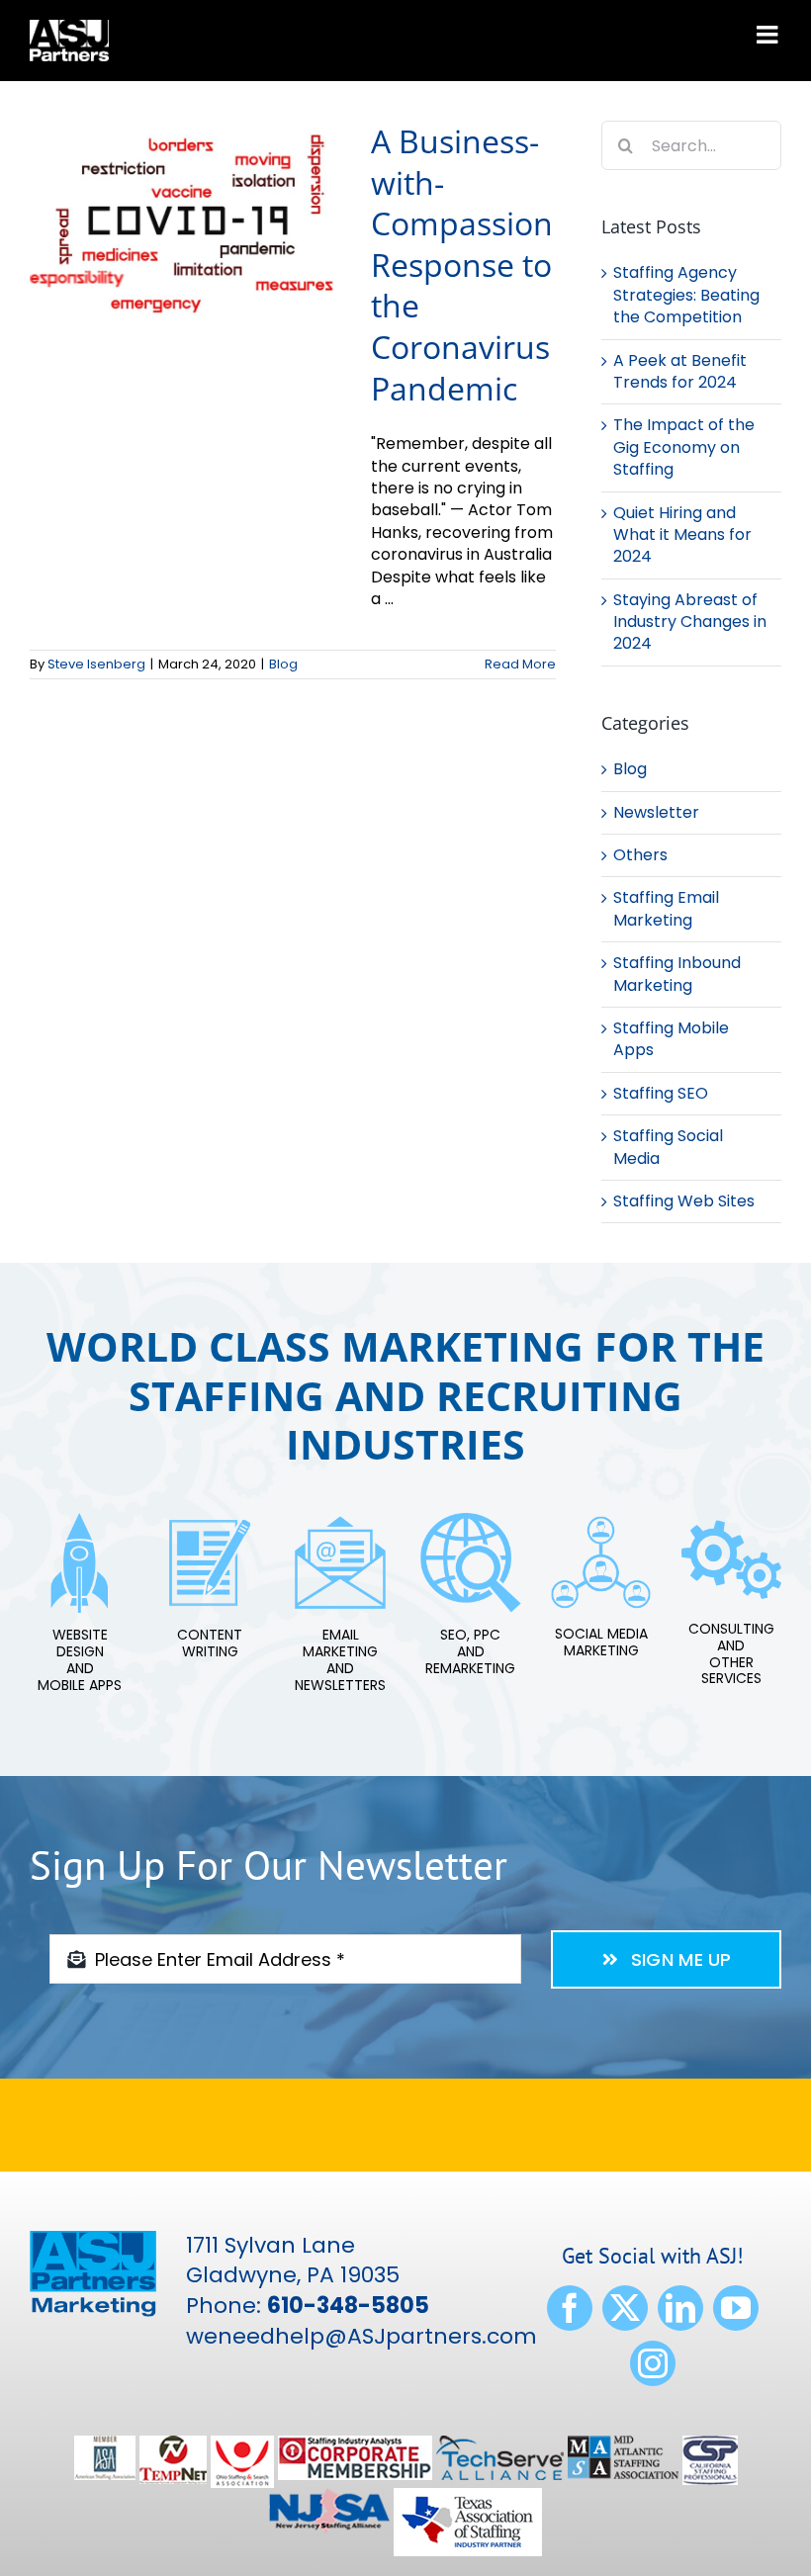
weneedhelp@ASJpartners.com (361, 2336)
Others (640, 855)
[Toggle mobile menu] (769, 34)
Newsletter (656, 813)
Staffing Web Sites (684, 1201)
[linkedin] (680, 2308)
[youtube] (736, 2308)
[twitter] (625, 2308)
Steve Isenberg (96, 664)
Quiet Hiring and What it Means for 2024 (682, 535)
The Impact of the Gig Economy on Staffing (684, 447)
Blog (283, 664)
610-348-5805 (348, 2306)
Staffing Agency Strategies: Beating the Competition (686, 295)
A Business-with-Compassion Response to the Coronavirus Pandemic (462, 265)
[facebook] (570, 2308)
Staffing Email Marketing (666, 909)
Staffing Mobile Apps (671, 1039)
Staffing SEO (661, 1094)
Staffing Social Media (668, 1147)
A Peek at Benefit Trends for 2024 (680, 371)
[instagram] (653, 2363)
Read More (520, 664)
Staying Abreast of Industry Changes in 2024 (690, 622)
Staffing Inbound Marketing (677, 974)
